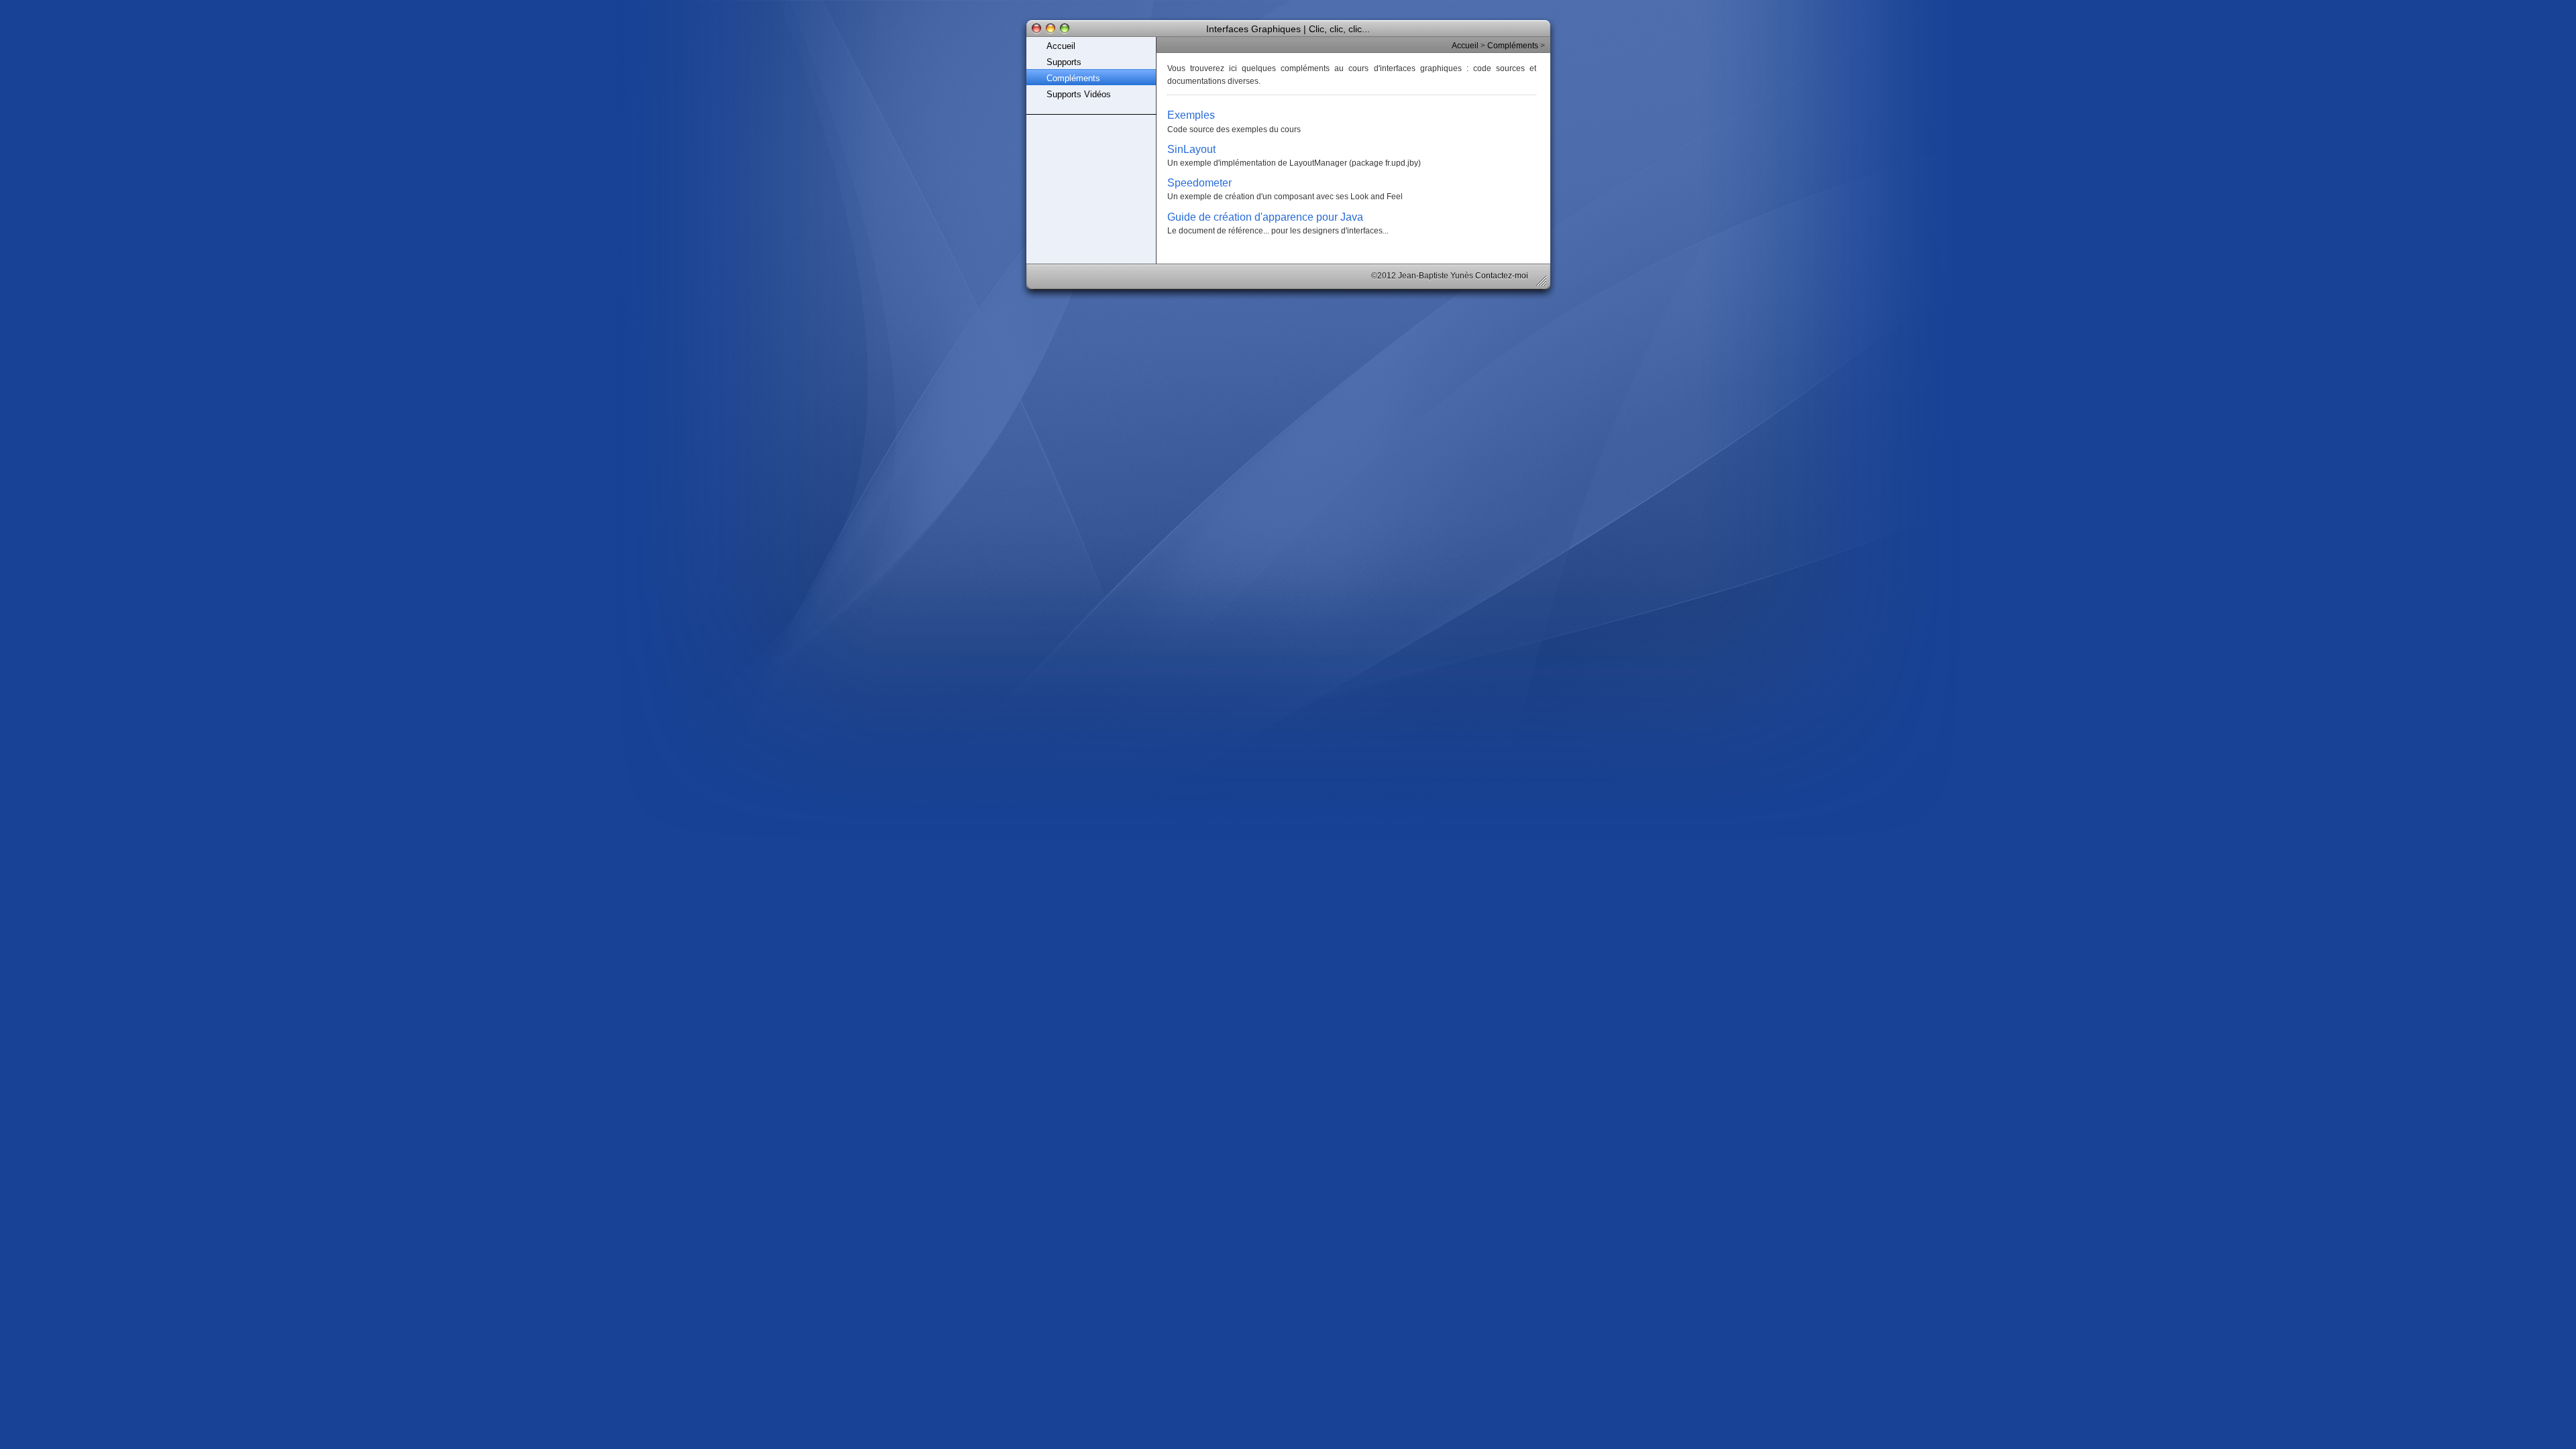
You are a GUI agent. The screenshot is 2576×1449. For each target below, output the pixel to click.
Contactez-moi (1502, 276)
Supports (1064, 62)
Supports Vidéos (1079, 94)
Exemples (1191, 115)
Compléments (1073, 78)
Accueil (1061, 46)
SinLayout (1191, 149)
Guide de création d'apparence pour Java (1265, 217)
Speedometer (1199, 182)
